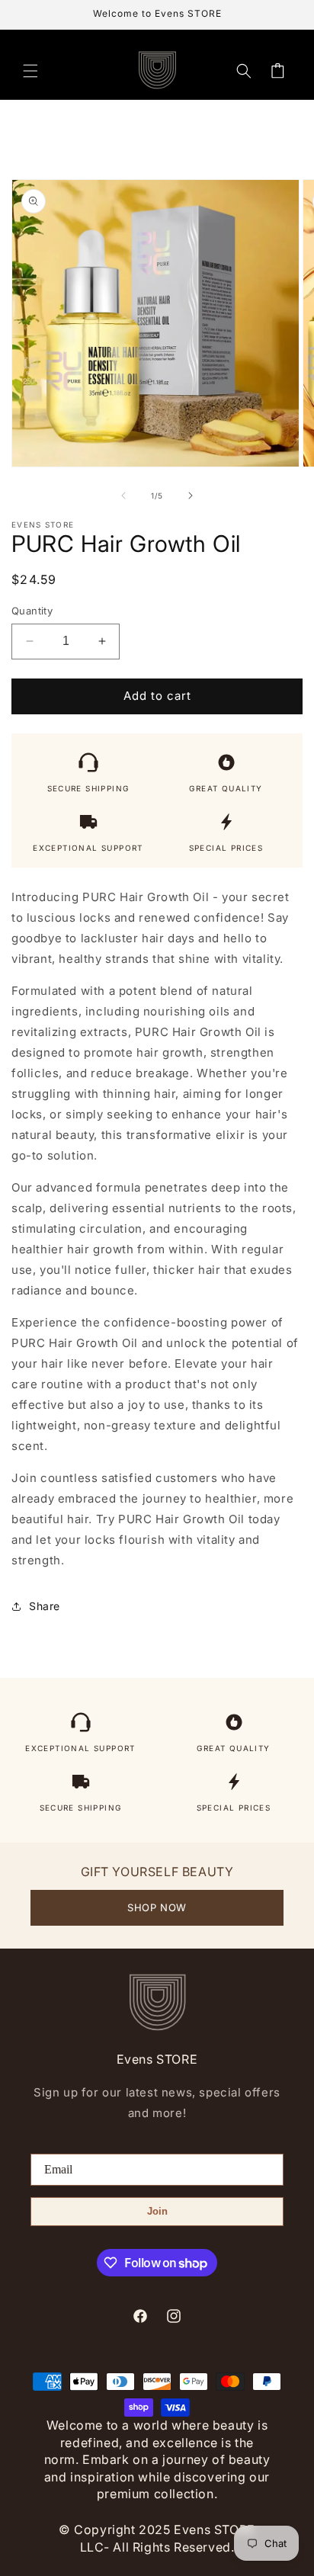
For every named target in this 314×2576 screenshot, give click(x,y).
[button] (30, 71)
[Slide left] (123, 496)
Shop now (157, 1907)
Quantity (32, 611)
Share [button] (45, 1606)
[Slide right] (191, 496)
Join (157, 2211)
